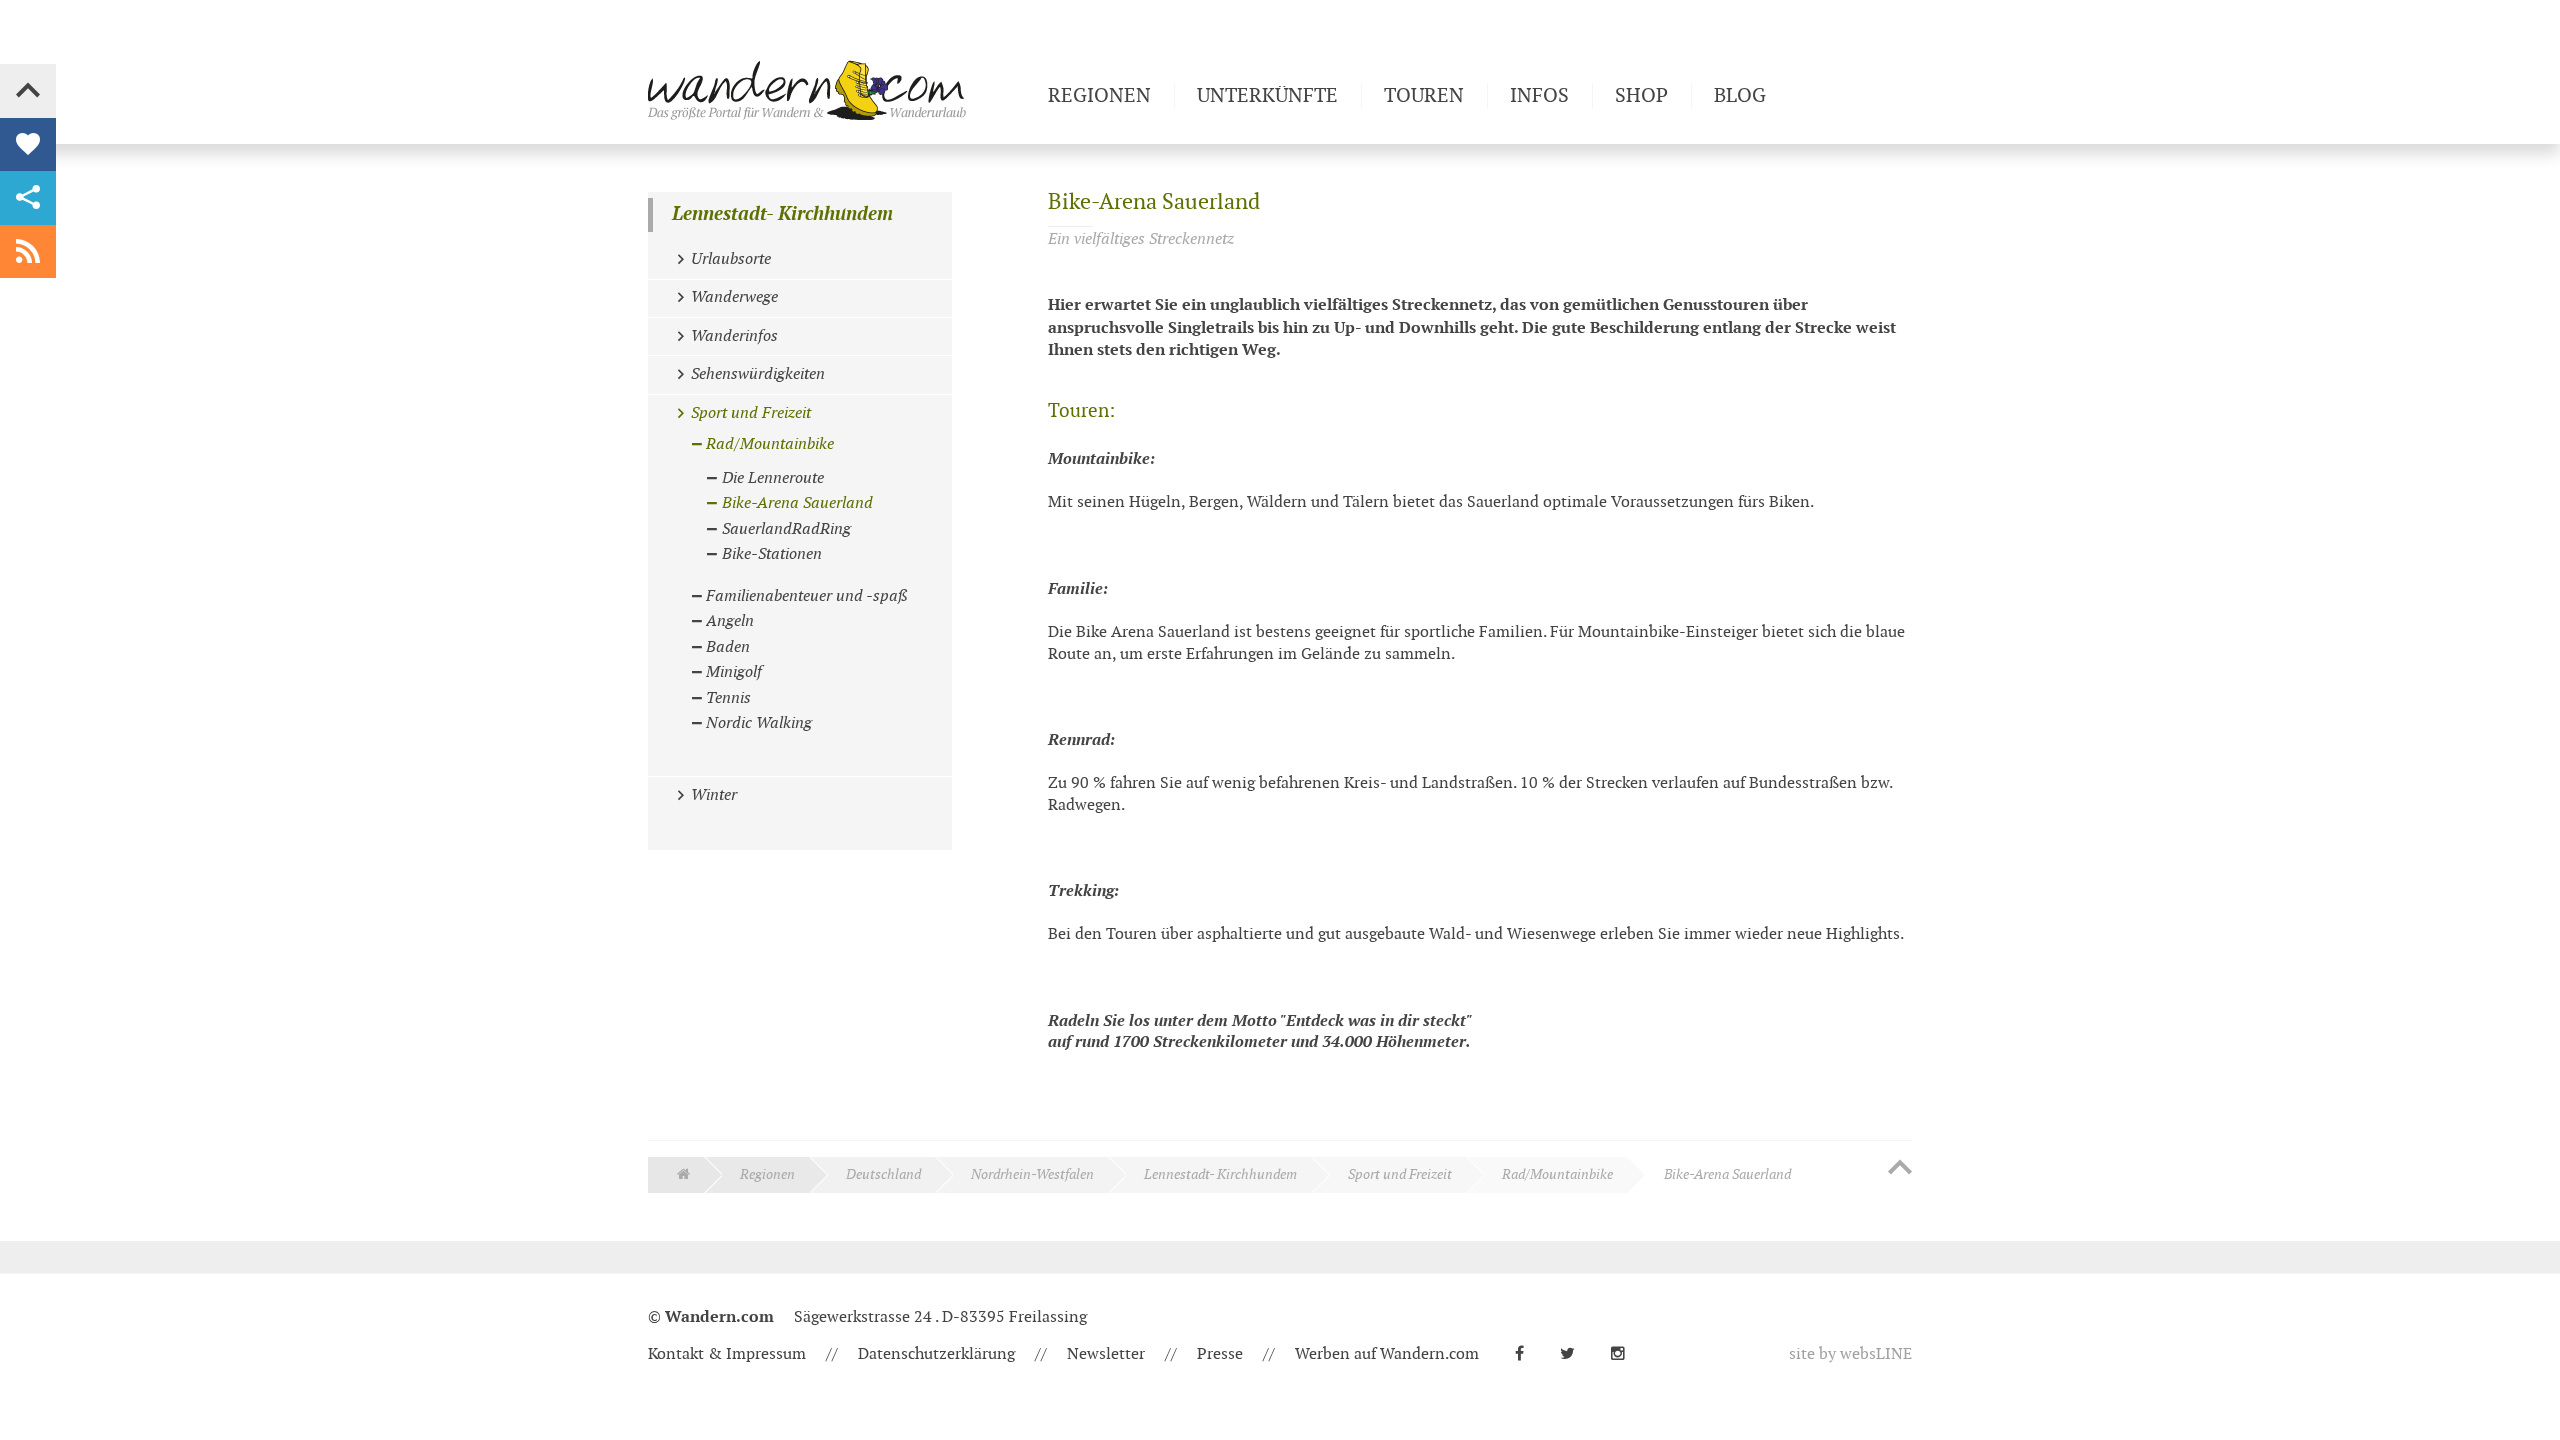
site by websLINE (1850, 1354)
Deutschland (883, 1174)
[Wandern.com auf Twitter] (1575, 1354)
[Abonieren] (28, 252)
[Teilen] (28, 198)
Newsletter (1106, 1354)
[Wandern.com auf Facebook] (1527, 1354)
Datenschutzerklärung (936, 1354)
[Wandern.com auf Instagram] (1626, 1354)
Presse (1220, 1354)
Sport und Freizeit (1400, 1174)
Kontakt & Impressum (727, 1354)
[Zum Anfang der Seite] (1900, 1169)
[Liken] (28, 145)
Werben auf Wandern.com (1387, 1354)
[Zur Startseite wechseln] (840, 90)
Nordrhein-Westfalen (1032, 1174)
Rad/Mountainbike (1557, 1174)
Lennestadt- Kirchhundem (782, 214)
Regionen (767, 1174)
